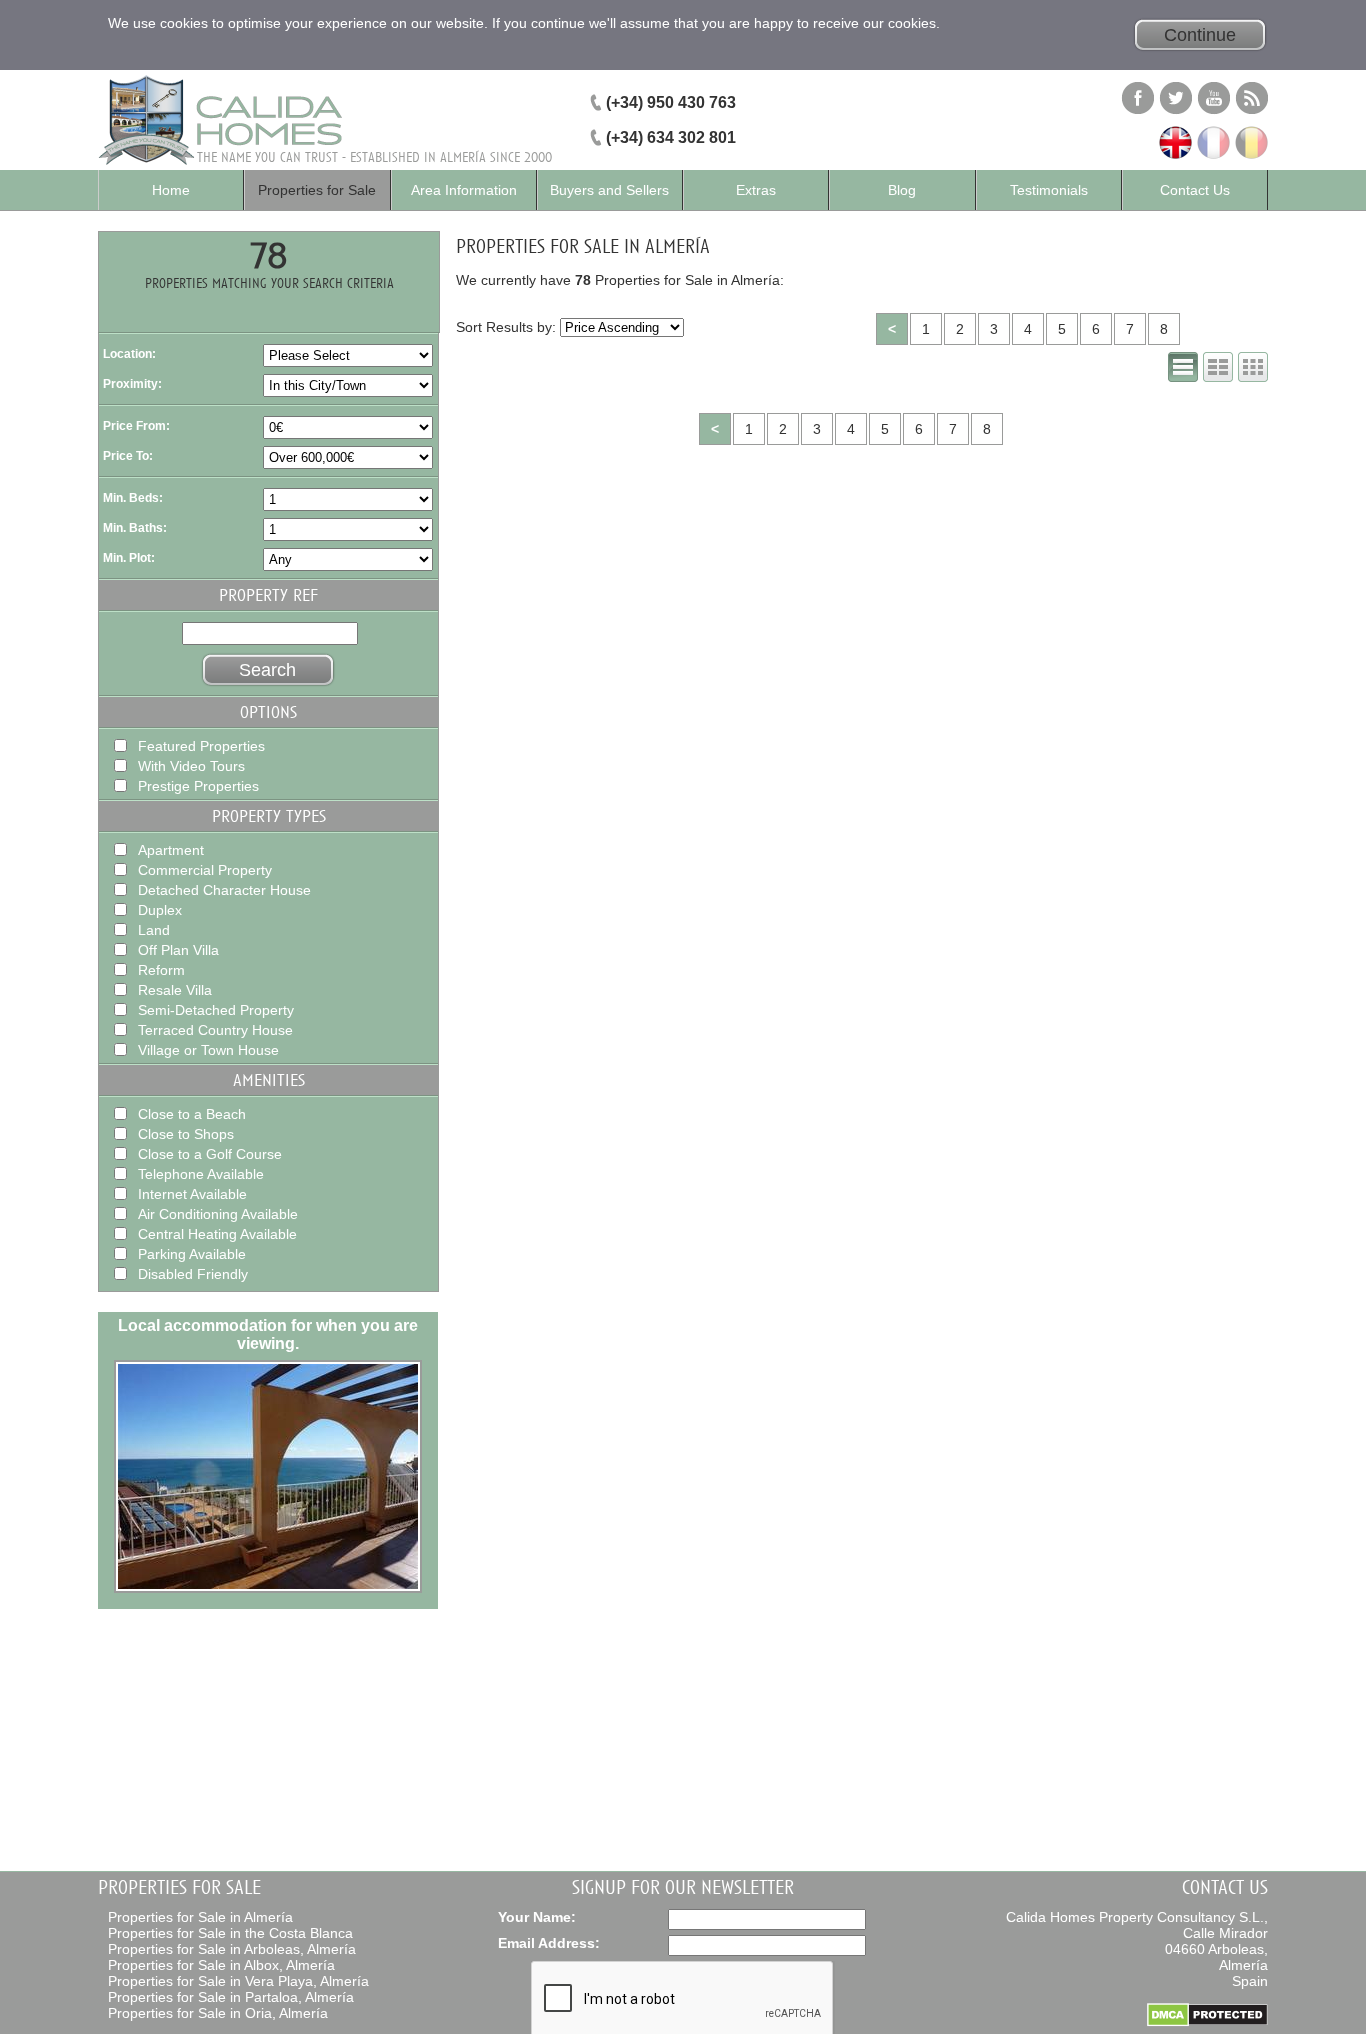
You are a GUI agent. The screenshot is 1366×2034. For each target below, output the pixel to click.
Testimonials (1049, 190)
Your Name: (537, 1917)
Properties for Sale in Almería (200, 1917)
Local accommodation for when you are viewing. (268, 1334)
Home (171, 190)
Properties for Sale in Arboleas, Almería (232, 1949)
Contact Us (1195, 190)
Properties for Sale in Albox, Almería (221, 1965)
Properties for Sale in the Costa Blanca (230, 1933)
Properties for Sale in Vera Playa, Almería (238, 1981)
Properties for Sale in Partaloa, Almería (231, 1997)
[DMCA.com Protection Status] (1207, 2022)
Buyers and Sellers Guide (609, 196)
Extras (756, 190)
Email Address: (549, 1943)
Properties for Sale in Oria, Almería (218, 2013)
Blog (902, 190)
